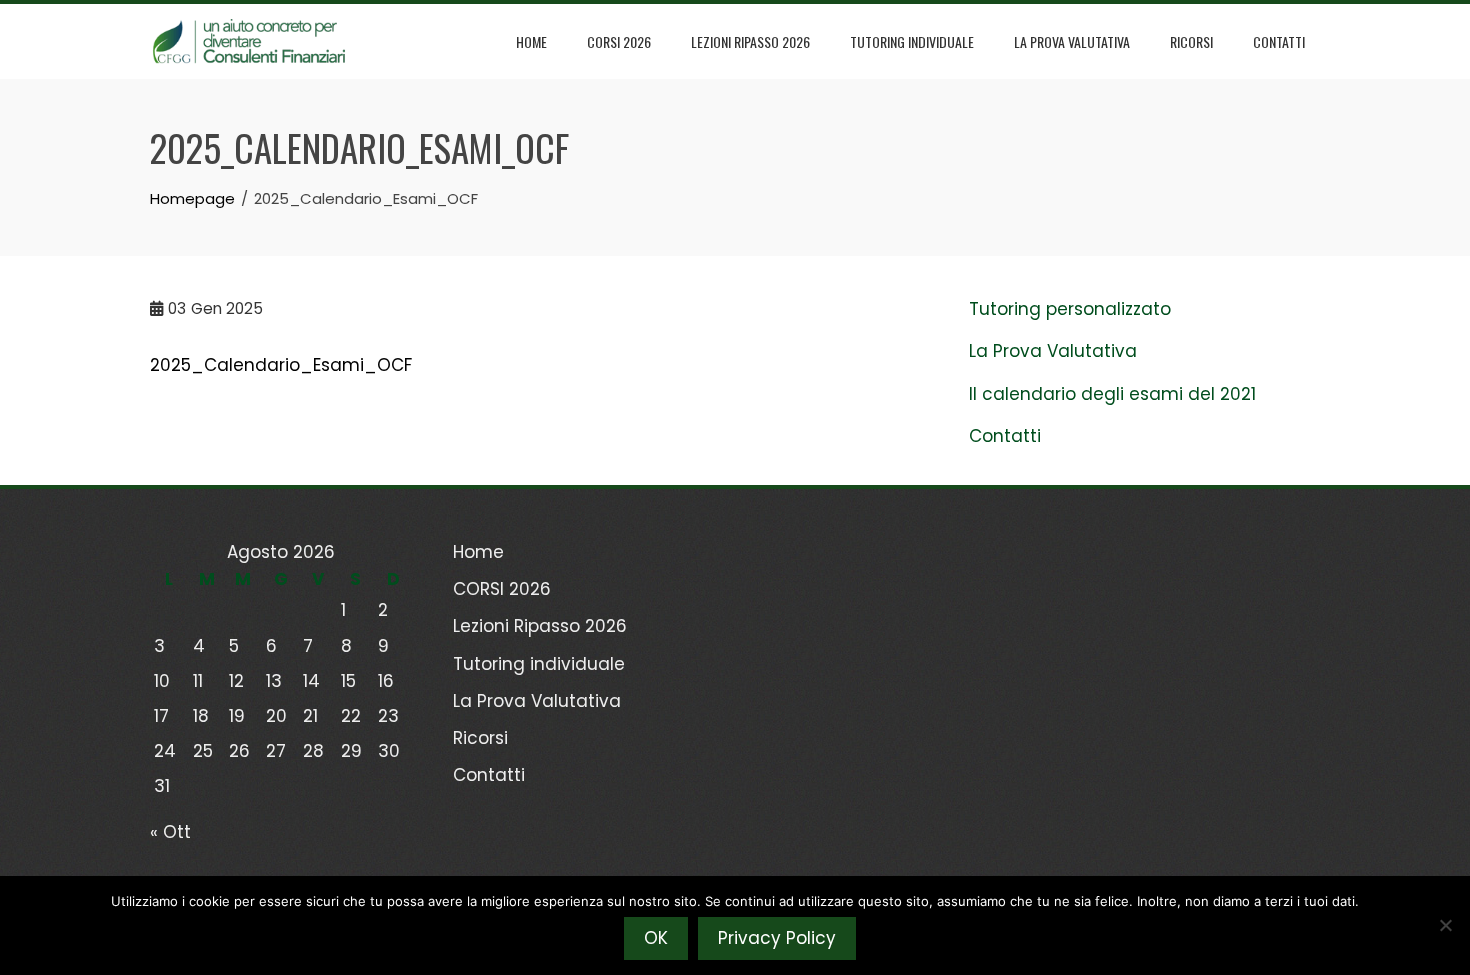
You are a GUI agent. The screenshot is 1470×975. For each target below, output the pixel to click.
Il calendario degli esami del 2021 (1112, 394)
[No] (1445, 925)
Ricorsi (1191, 41)
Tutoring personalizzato (1070, 309)
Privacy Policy (777, 938)
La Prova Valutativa (1072, 41)
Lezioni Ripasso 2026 (750, 41)
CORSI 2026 (619, 41)
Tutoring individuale (912, 41)
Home (531, 41)
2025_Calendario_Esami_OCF (281, 365)
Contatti (1279, 41)
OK (656, 938)
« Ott (170, 832)
